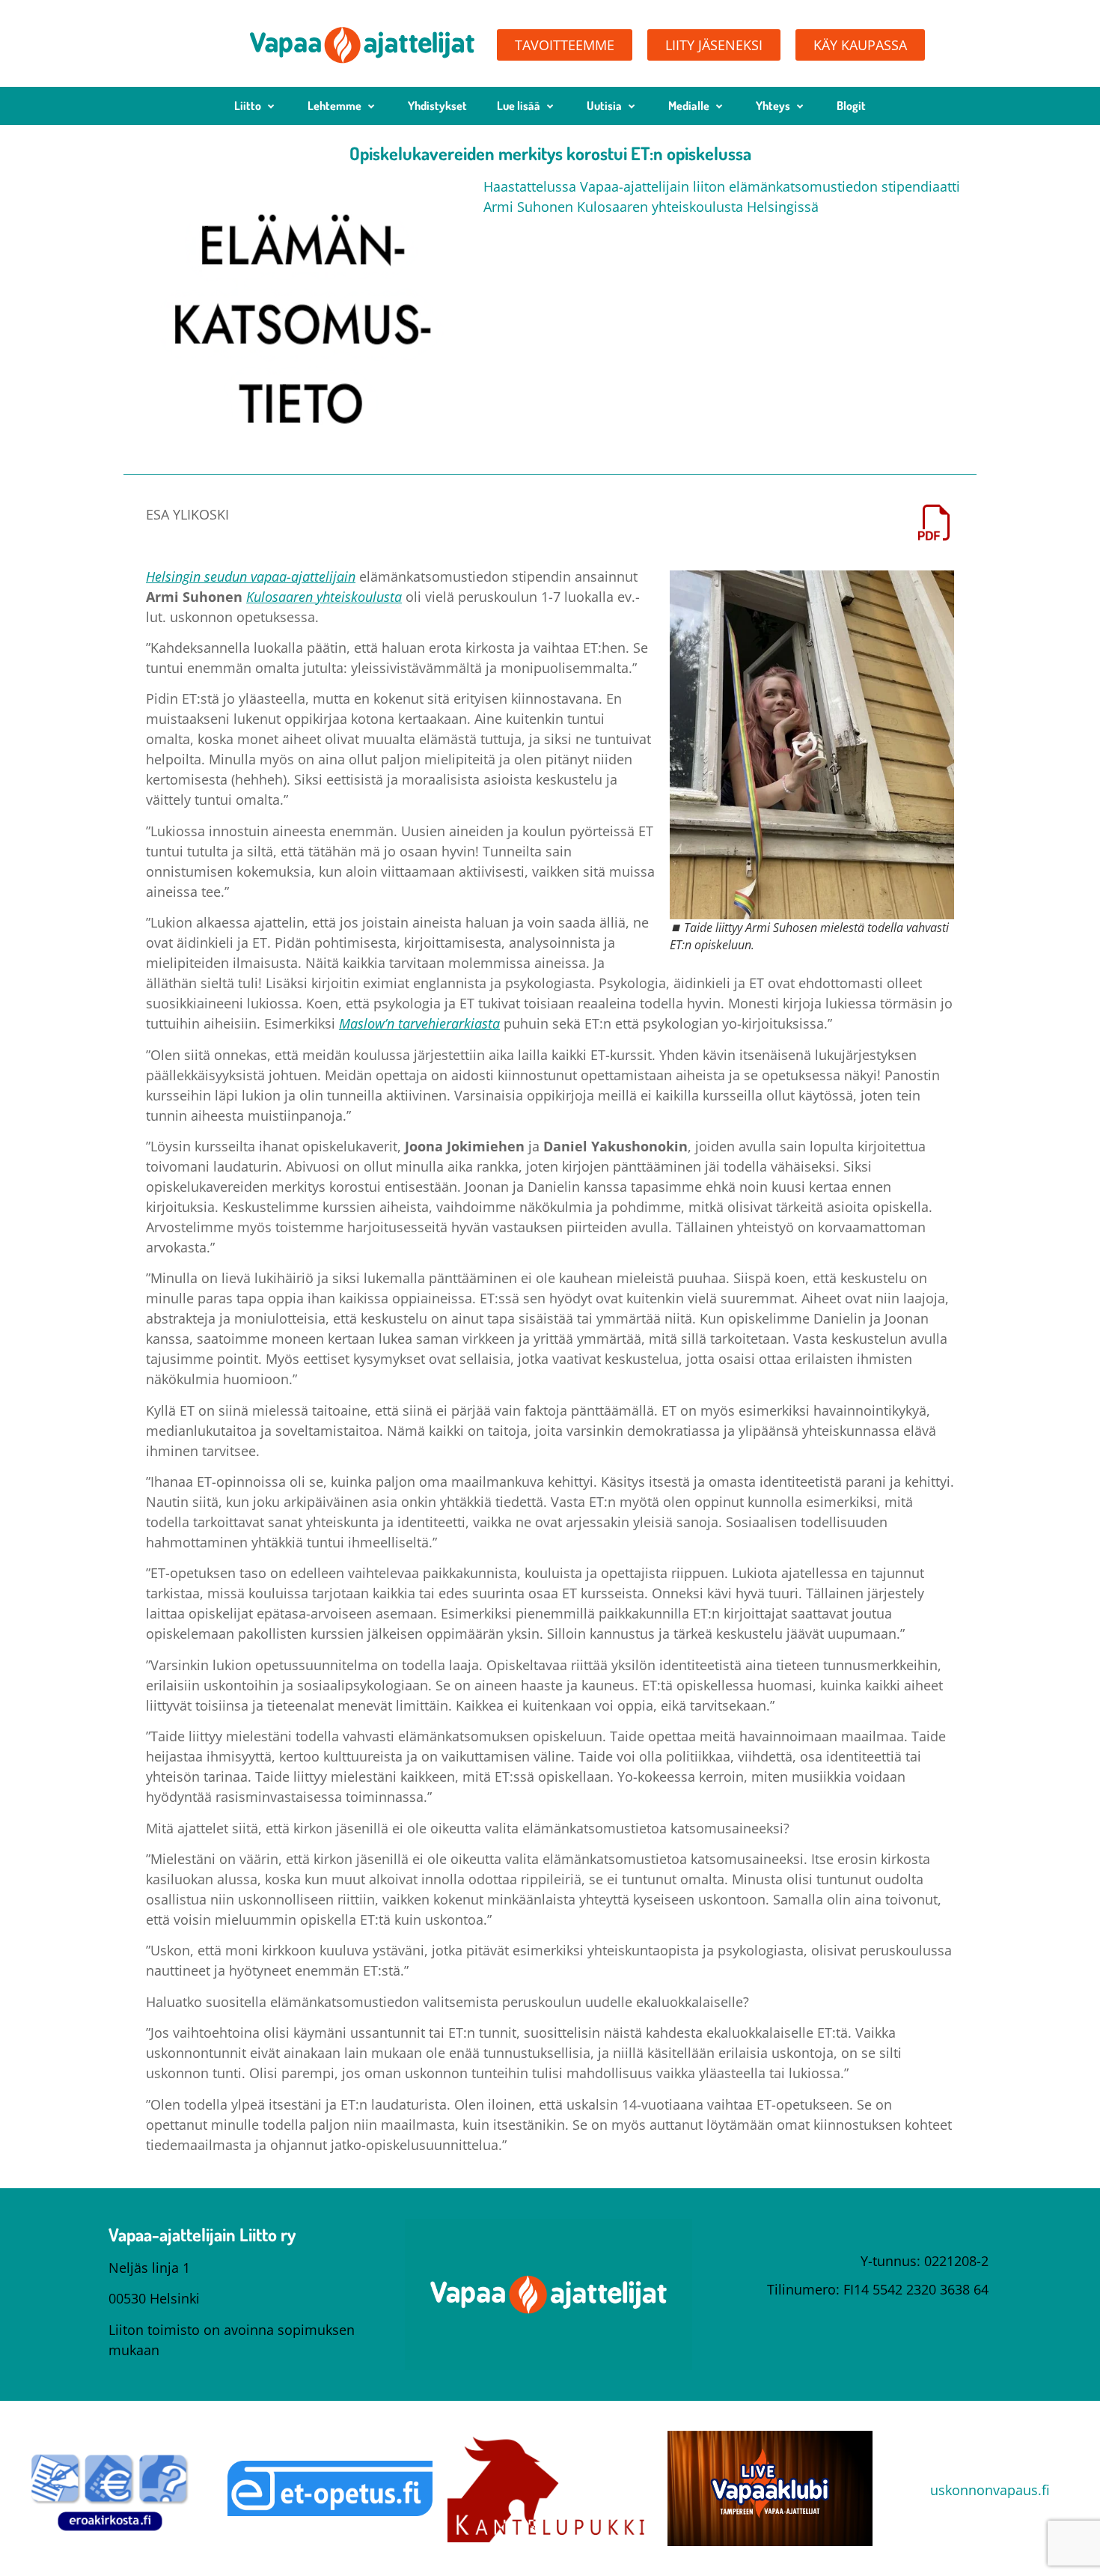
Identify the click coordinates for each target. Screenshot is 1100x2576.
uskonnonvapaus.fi (990, 2490)
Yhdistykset (437, 106)
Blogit (851, 106)
